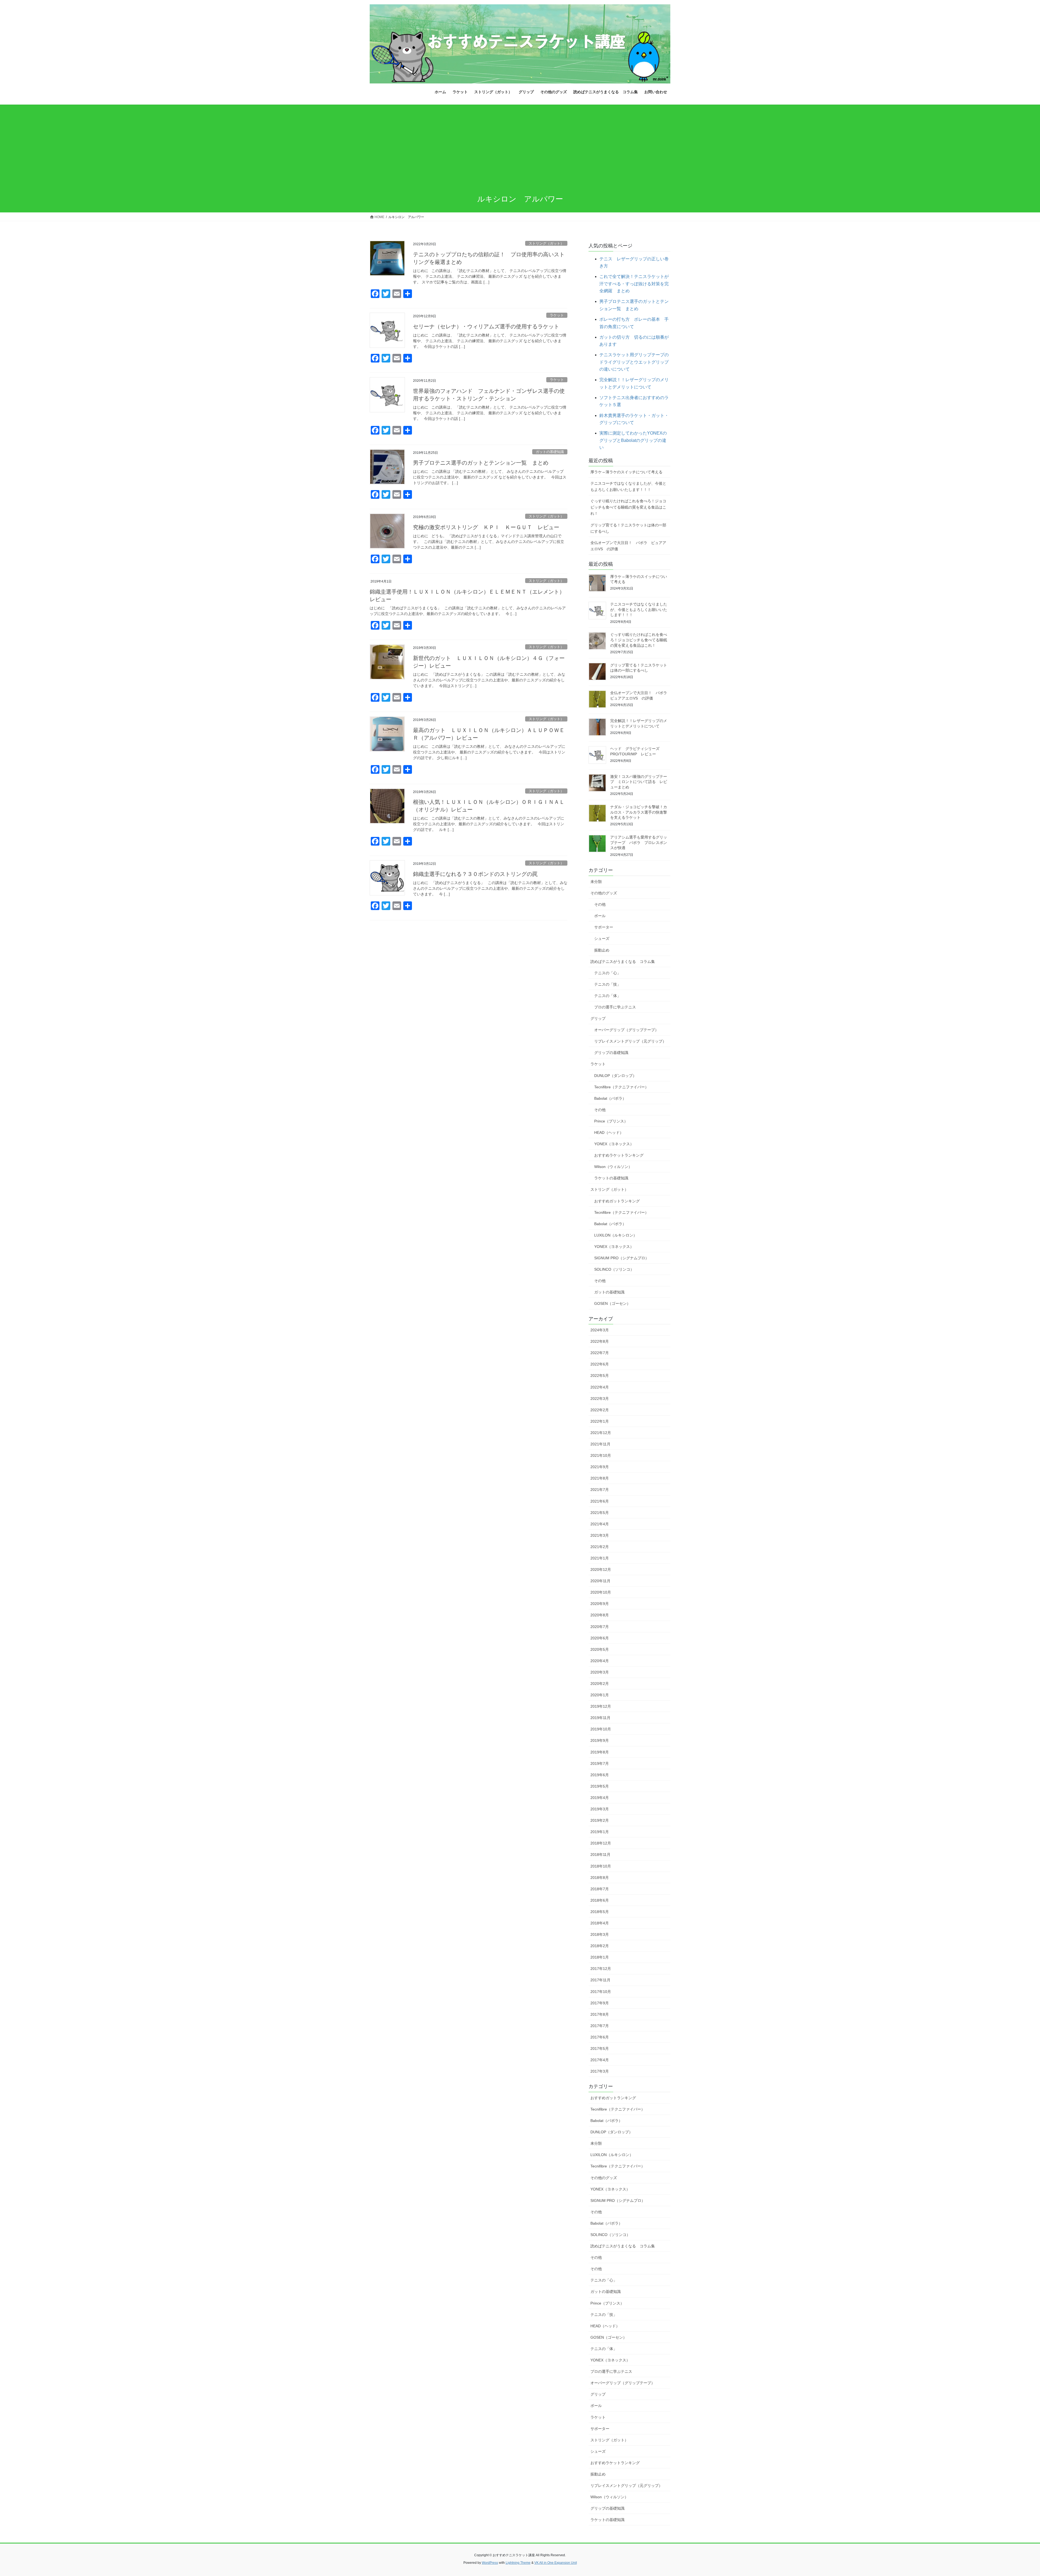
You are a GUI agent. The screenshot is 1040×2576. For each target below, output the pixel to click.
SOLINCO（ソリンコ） (614, 1269)
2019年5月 (600, 1786)
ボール (600, 916)
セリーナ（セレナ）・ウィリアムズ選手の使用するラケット (486, 326)
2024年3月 (600, 1330)
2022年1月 (600, 1421)
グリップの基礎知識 (611, 1053)
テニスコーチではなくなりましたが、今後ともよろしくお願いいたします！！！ (628, 486)
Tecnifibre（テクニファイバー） (621, 1087)
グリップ (598, 1018)
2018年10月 (601, 1866)
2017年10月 (601, 1992)
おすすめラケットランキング (619, 1155)
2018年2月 (600, 1946)
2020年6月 (600, 1638)
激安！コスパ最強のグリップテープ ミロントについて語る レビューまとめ (639, 782)
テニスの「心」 (607, 973)
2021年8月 (600, 1478)
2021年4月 (600, 1524)
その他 (600, 904)
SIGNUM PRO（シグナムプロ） (622, 1258)
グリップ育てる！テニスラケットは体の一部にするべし (628, 528)
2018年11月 (600, 1855)
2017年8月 (600, 2014)
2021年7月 (600, 1490)
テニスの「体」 (607, 996)
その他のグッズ (604, 893)
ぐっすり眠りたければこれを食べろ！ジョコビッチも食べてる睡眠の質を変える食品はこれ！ (628, 507)
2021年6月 (600, 1501)
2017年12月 (601, 1969)
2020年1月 (600, 1695)
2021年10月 (601, 1455)
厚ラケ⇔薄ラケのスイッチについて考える (626, 472)
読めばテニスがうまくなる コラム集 (623, 962)
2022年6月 (600, 1364)
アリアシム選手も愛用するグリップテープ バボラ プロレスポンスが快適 (639, 842)
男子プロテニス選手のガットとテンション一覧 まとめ (481, 463)
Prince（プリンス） (611, 1121)
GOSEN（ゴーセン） (612, 1303)
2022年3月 (600, 1399)
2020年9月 (600, 1604)
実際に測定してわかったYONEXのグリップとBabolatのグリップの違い (633, 440)
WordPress (490, 2563)
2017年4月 (600, 2060)
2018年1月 (600, 1957)
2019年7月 (600, 1763)
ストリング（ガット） (546, 243)
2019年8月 (600, 1752)
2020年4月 (600, 1661)
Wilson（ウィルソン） (613, 1167)
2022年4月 (600, 1387)
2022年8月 (600, 1341)
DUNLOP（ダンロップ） (615, 1076)
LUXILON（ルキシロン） (616, 1235)
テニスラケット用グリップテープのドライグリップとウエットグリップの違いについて (634, 362)
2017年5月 (600, 2048)
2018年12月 (601, 1843)
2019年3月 (600, 1809)
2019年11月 (600, 1718)
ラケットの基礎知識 (611, 1178)
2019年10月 (601, 1729)
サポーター (604, 927)
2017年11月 (600, 1980)
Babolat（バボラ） (610, 1098)
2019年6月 (600, 1775)
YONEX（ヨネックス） (614, 1144)
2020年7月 (600, 1627)
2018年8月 (600, 1878)
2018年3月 (600, 1934)
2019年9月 (600, 1740)
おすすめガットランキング (617, 1201)
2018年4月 (600, 1923)
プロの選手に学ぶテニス (615, 1007)
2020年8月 (600, 1615)
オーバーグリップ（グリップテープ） (626, 1030)
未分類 (596, 882)
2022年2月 (600, 1410)
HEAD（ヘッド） (609, 1132)
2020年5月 (600, 1649)
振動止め (602, 950)
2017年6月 (600, 2037)
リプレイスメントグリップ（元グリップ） (630, 1041)
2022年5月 (600, 1376)
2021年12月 (601, 1433)
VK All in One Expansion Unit (556, 2563)
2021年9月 (600, 1467)
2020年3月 (600, 1672)
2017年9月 (600, 2003)
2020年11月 (600, 1581)
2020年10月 (601, 1592)
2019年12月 (601, 1706)
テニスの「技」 (607, 984)
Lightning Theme (518, 2563)
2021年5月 (600, 1513)
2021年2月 (600, 1547)
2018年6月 (600, 1900)
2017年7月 (600, 2026)
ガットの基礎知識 (550, 452)
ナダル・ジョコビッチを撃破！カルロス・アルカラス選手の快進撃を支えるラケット (639, 812)
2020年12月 (601, 1569)
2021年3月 (600, 1535)
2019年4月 (600, 1798)
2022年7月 (600, 1353)
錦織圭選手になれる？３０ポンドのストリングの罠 (475, 874)
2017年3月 (600, 2071)
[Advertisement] (520, 145)
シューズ (602, 939)
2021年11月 (600, 1444)
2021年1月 (600, 1558)
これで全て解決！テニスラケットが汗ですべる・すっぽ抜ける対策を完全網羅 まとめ (634, 284)
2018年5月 (600, 1912)
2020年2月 (600, 1684)
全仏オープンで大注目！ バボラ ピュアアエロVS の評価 (628, 546)
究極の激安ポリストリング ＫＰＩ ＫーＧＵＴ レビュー (486, 527)
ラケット (557, 315)
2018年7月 (600, 1889)
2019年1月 (600, 1832)
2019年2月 (600, 1820)
